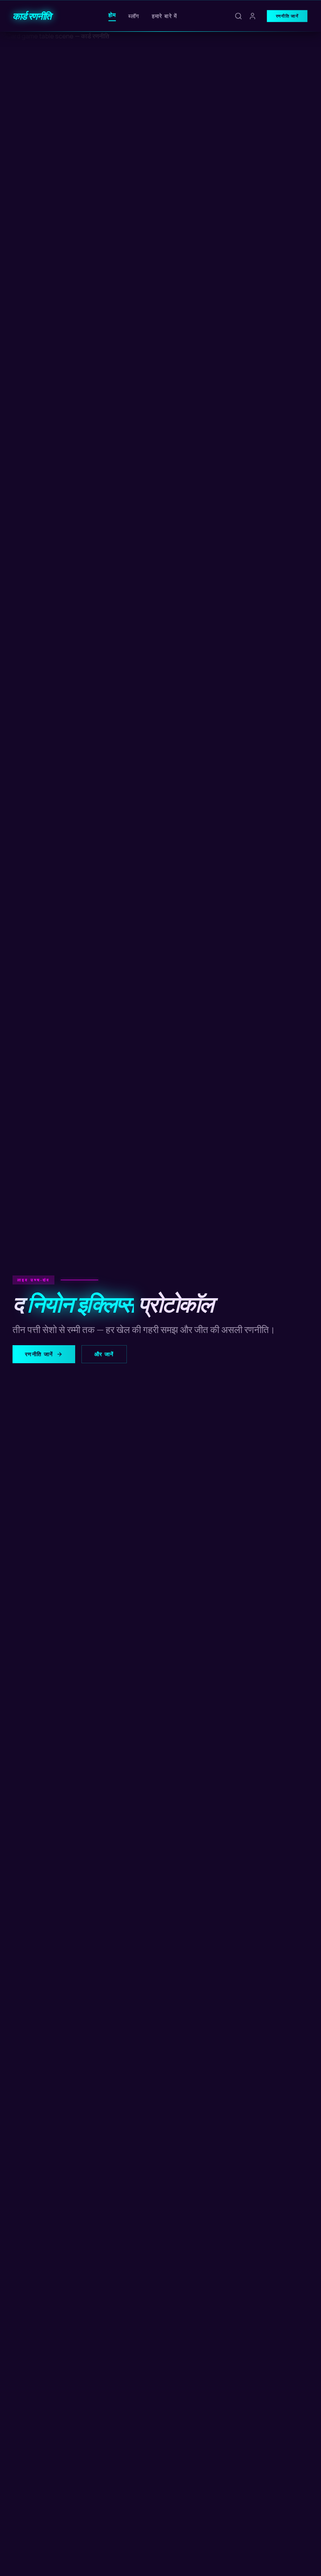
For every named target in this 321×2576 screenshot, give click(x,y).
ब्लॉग (134, 16)
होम (112, 15)
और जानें (104, 1354)
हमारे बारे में (165, 16)
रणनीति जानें (287, 16)
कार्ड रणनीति (32, 16)
